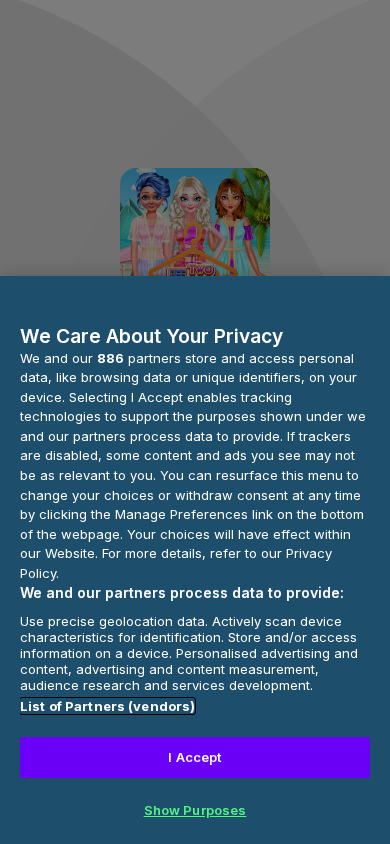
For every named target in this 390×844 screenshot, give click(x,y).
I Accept (194, 757)
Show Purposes (195, 810)
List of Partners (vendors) (107, 706)
